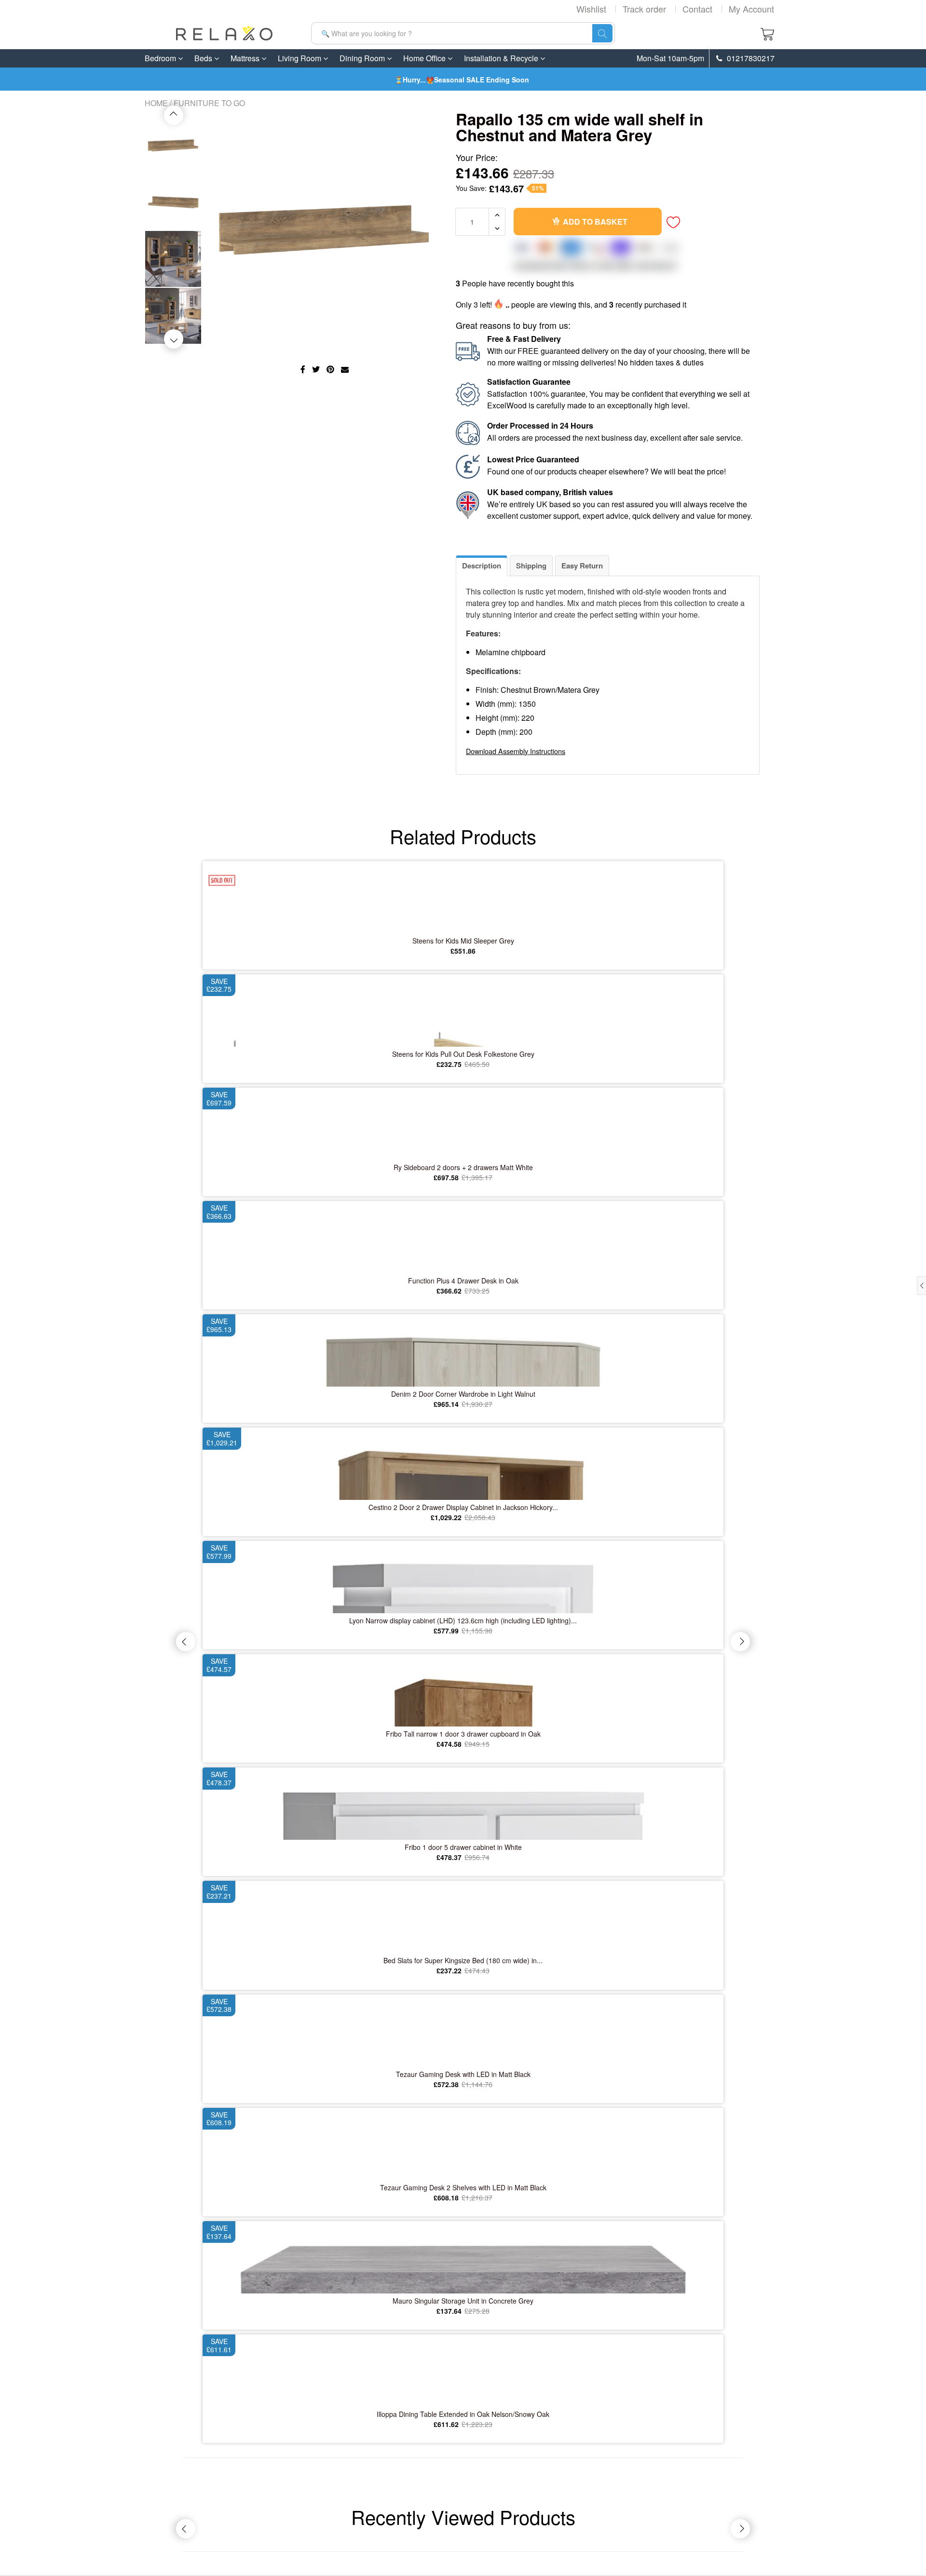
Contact (697, 9)
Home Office (425, 58)
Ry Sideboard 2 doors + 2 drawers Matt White (463, 1167)
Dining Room (363, 58)
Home (156, 103)
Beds (204, 58)
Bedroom (161, 58)
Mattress (246, 58)
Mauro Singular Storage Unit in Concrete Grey (463, 2301)
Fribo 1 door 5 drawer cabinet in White (463, 1847)
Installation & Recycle (502, 58)
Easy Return (582, 566)
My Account (751, 9)
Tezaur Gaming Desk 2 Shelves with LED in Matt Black (463, 2187)
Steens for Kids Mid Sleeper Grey (463, 941)
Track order (644, 9)
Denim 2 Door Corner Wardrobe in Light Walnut (463, 1394)
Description (482, 566)
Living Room (300, 58)
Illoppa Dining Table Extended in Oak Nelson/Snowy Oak (463, 2414)
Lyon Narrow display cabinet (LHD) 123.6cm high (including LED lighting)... (463, 1620)
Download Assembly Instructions (516, 751)
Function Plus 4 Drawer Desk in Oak (463, 1281)
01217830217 (750, 58)
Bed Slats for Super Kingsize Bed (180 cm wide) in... (463, 1960)
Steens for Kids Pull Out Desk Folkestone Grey (463, 1054)
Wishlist (591, 9)
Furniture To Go (209, 103)
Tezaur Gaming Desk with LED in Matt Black (463, 2074)
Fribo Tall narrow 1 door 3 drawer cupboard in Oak (463, 1734)
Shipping (531, 566)
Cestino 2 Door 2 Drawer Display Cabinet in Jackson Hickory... (463, 1507)
